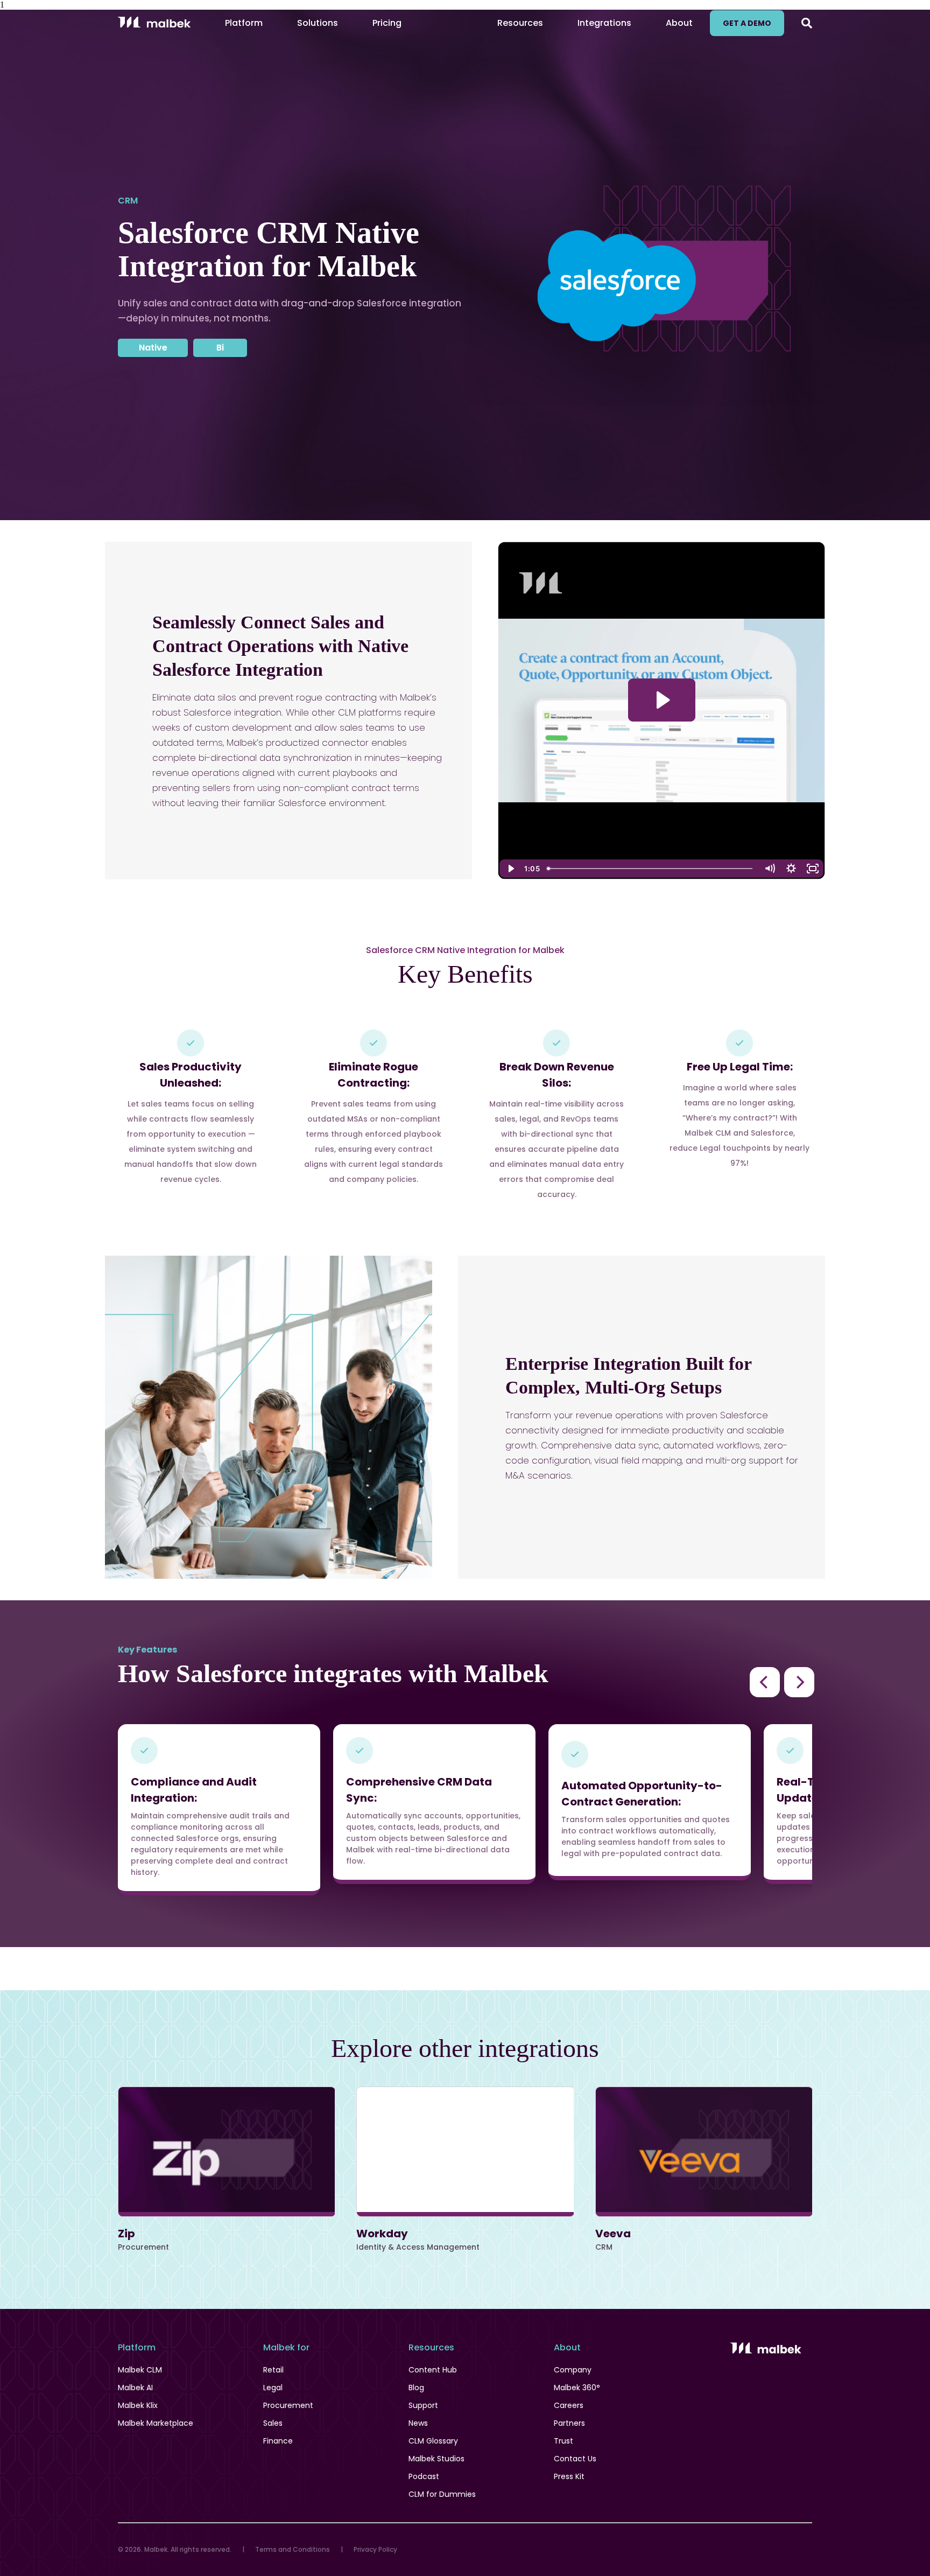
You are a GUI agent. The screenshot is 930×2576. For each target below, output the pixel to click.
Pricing (387, 23)
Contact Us (575, 2459)
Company (573, 2370)
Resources (520, 23)
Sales (273, 2423)
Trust (563, 2441)
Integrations (604, 23)
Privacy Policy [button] (375, 2549)
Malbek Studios (436, 2459)
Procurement (288, 2405)
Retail (273, 2370)
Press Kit (569, 2476)
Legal (273, 2388)
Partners (569, 2423)
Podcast (424, 2476)
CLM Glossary (433, 2441)
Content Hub (433, 2370)
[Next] (799, 1682)
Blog (416, 2388)
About (679, 23)
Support (423, 2405)
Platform (244, 23)
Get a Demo (747, 23)
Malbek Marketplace (156, 2423)
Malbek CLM (140, 2370)
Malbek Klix (138, 2405)
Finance (278, 2441)
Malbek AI (135, 2388)
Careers (569, 2405)
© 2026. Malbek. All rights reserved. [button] (175, 2549)
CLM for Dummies (442, 2494)
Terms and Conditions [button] (293, 2549)
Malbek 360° (577, 2388)
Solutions (318, 23)
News (418, 2423)
